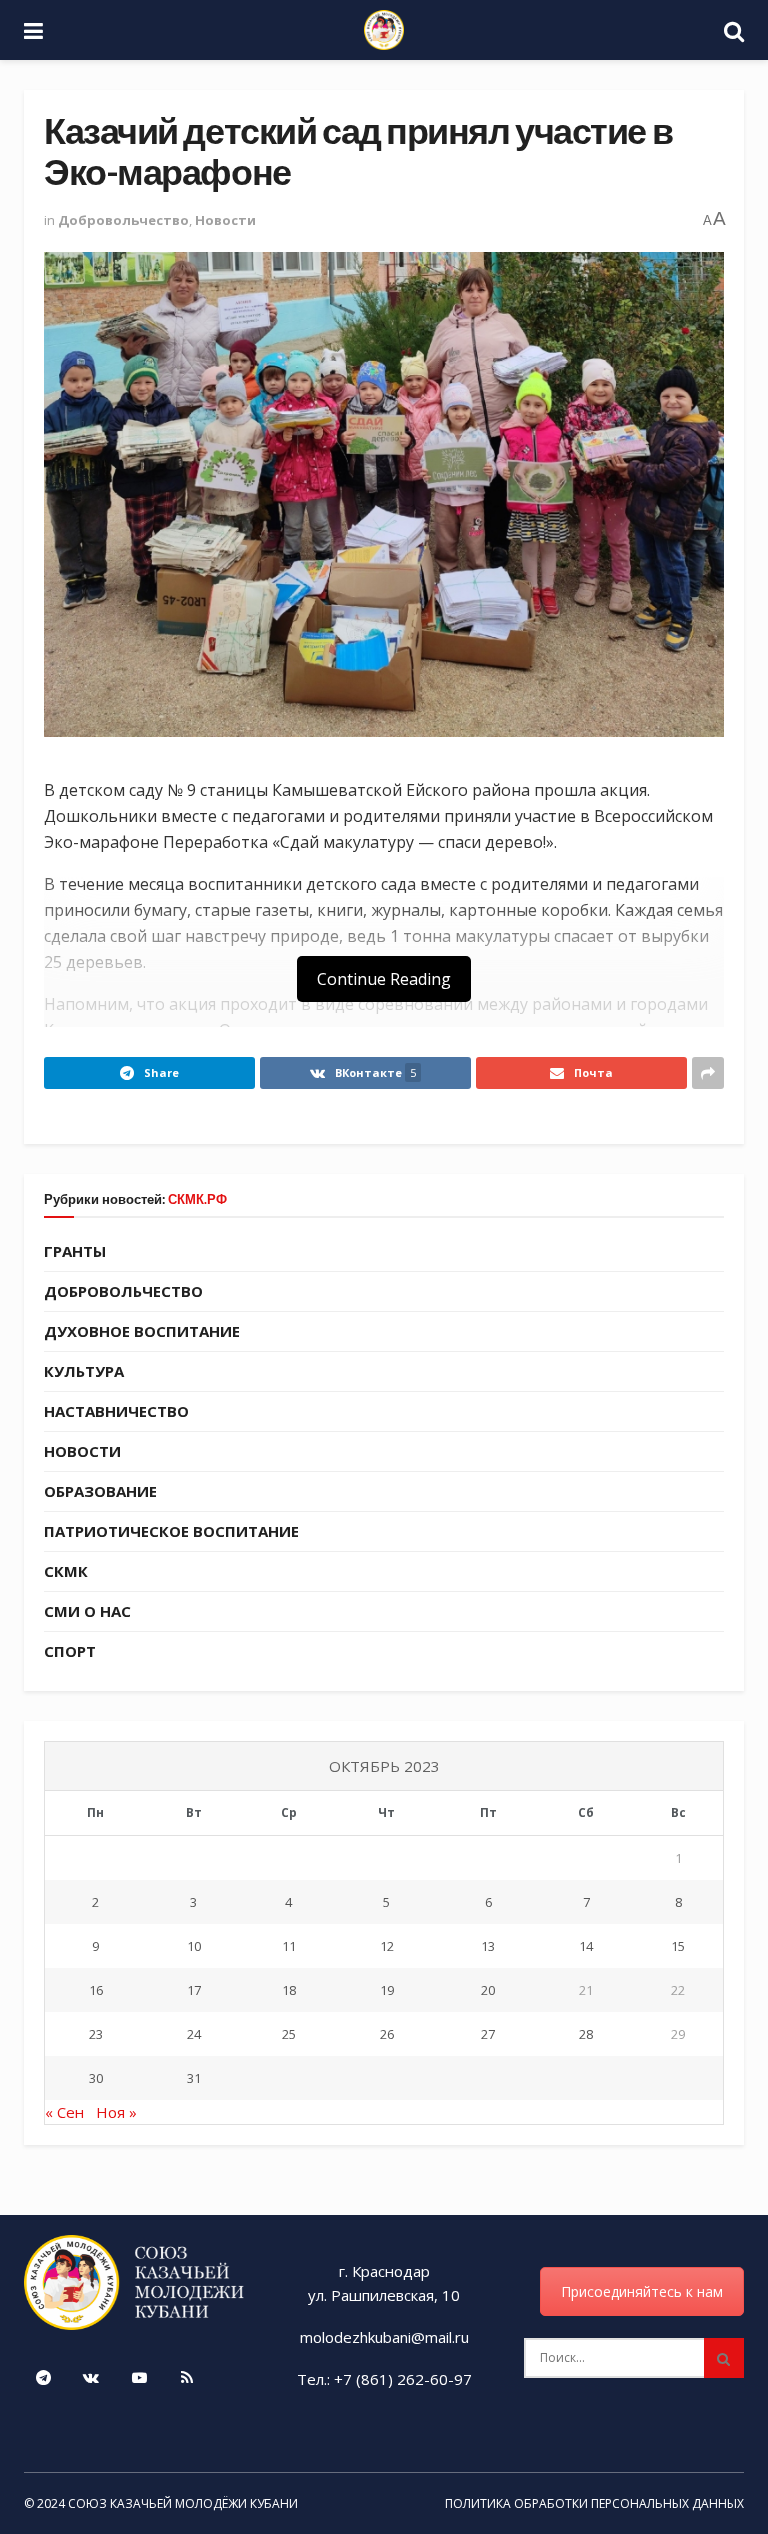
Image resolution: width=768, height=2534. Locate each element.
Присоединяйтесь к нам (642, 2291)
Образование (100, 1491)
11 (289, 1946)
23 (96, 2034)
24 (194, 2034)
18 (289, 1990)
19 (387, 1990)
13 (488, 1946)
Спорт (70, 1651)
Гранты (75, 1251)
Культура (84, 1371)
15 (678, 1946)
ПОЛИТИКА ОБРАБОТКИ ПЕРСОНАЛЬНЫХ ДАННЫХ (594, 2503)
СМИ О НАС (87, 1611)
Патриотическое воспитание (171, 1531)
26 (387, 2034)
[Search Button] (724, 2358)
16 (96, 1990)
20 (488, 1990)
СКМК (66, 1571)
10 (194, 1946)
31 (194, 2078)
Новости (225, 220)
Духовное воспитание (142, 1331)
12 (387, 1946)
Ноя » (116, 2112)
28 (586, 2034)
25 (289, 2034)
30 (96, 2078)
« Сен (64, 2112)
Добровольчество (123, 220)
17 (194, 1990)
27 (488, 2034)
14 (586, 1946)
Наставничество (116, 1411)
